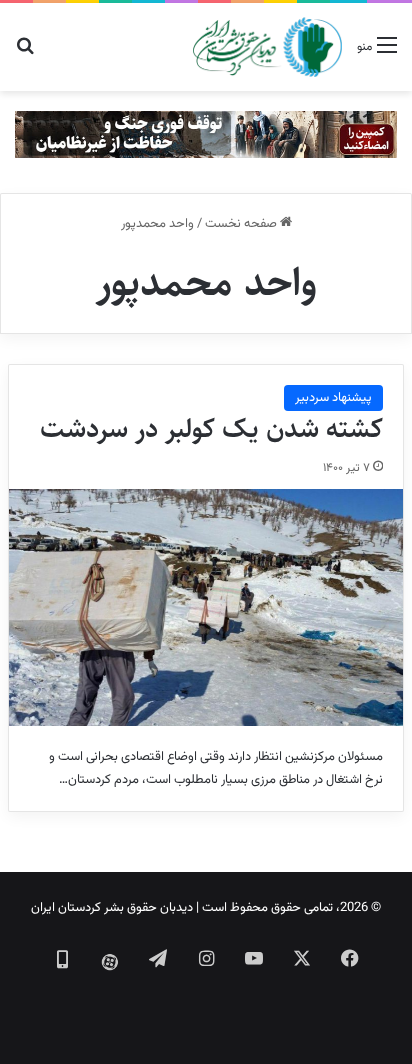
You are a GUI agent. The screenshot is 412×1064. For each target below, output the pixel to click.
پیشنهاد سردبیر (333, 398)
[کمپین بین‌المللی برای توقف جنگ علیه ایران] (206, 135)
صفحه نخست (242, 224)
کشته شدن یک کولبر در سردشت (211, 429)
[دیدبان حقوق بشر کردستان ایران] (267, 47)
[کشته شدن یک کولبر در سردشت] (206, 607)
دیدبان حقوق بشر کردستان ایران (112, 908)
